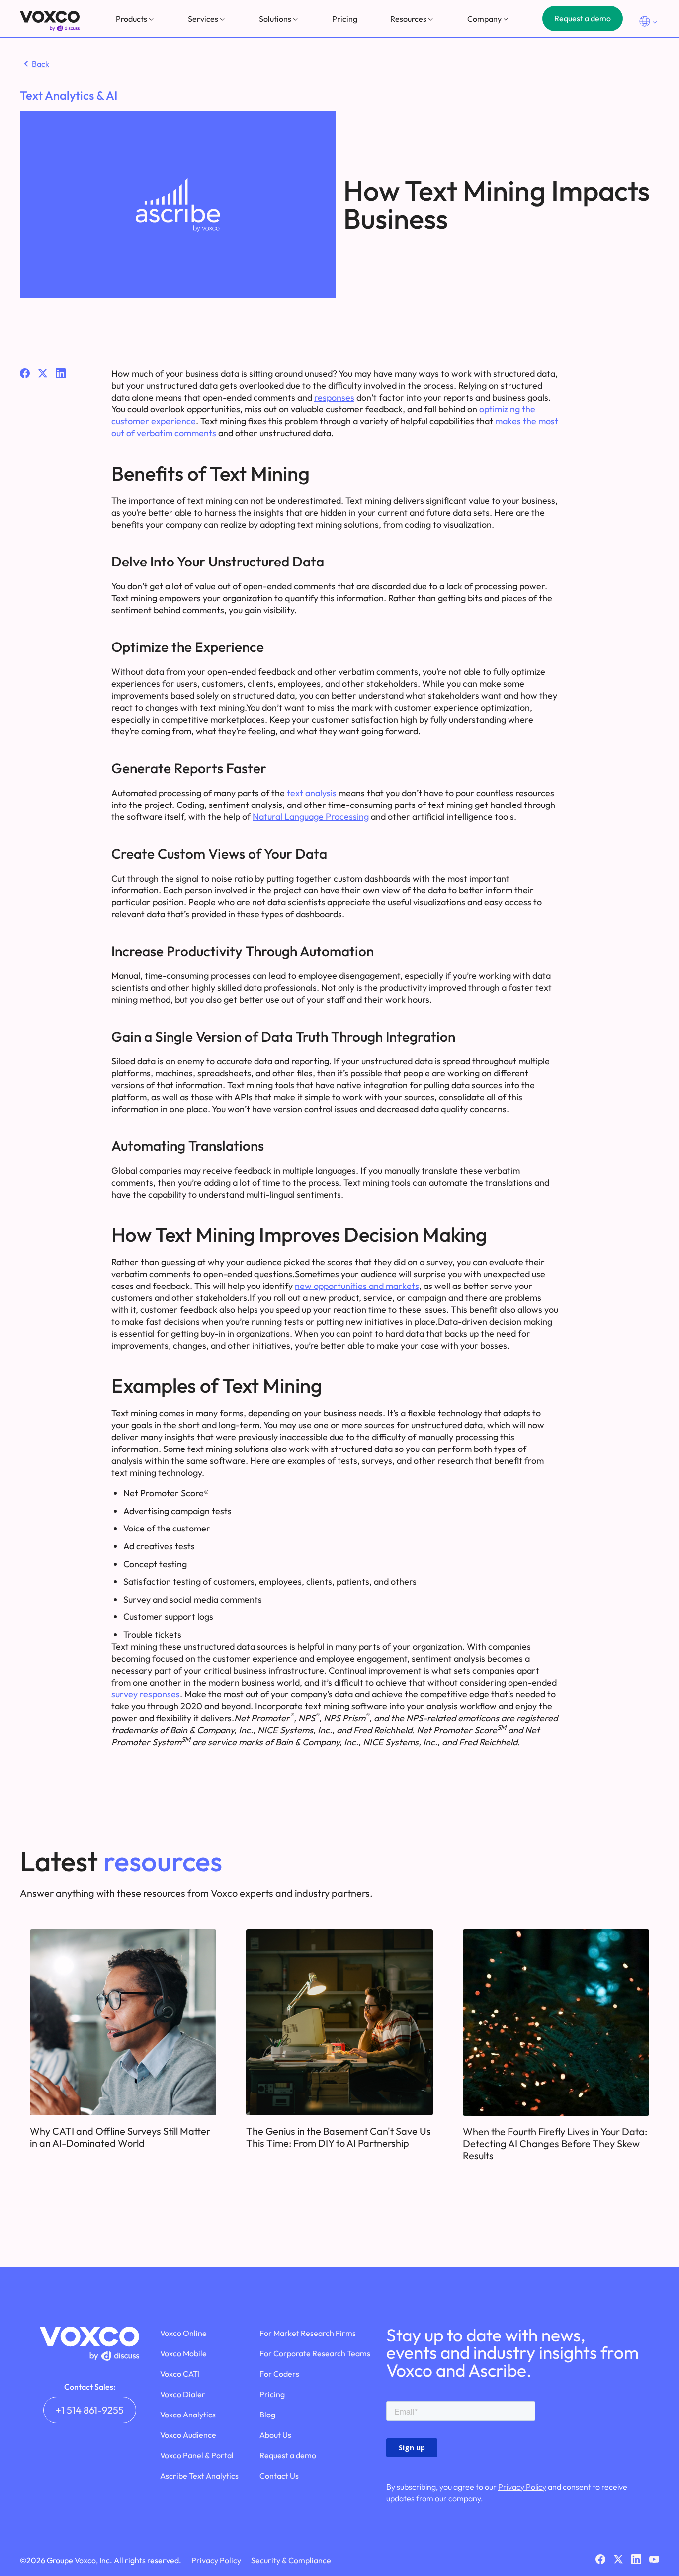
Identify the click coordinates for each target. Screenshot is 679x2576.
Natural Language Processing (311, 817)
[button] (136, 19)
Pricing (345, 19)
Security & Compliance (291, 2560)
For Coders (279, 2374)
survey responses (146, 1694)
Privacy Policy (522, 2487)
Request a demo (583, 18)
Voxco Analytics (188, 2415)
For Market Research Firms (308, 2333)
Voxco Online (183, 2333)
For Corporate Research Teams (315, 2353)
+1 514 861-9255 (90, 2410)
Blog (267, 2415)
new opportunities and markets (357, 1286)
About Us (275, 2435)
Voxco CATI (180, 2374)
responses (334, 397)
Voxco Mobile (183, 2353)
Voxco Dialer (183, 2394)
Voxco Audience (188, 2435)
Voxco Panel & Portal (197, 2455)
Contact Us (279, 2476)
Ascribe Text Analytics (199, 2476)
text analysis (312, 793)
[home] (50, 21)
